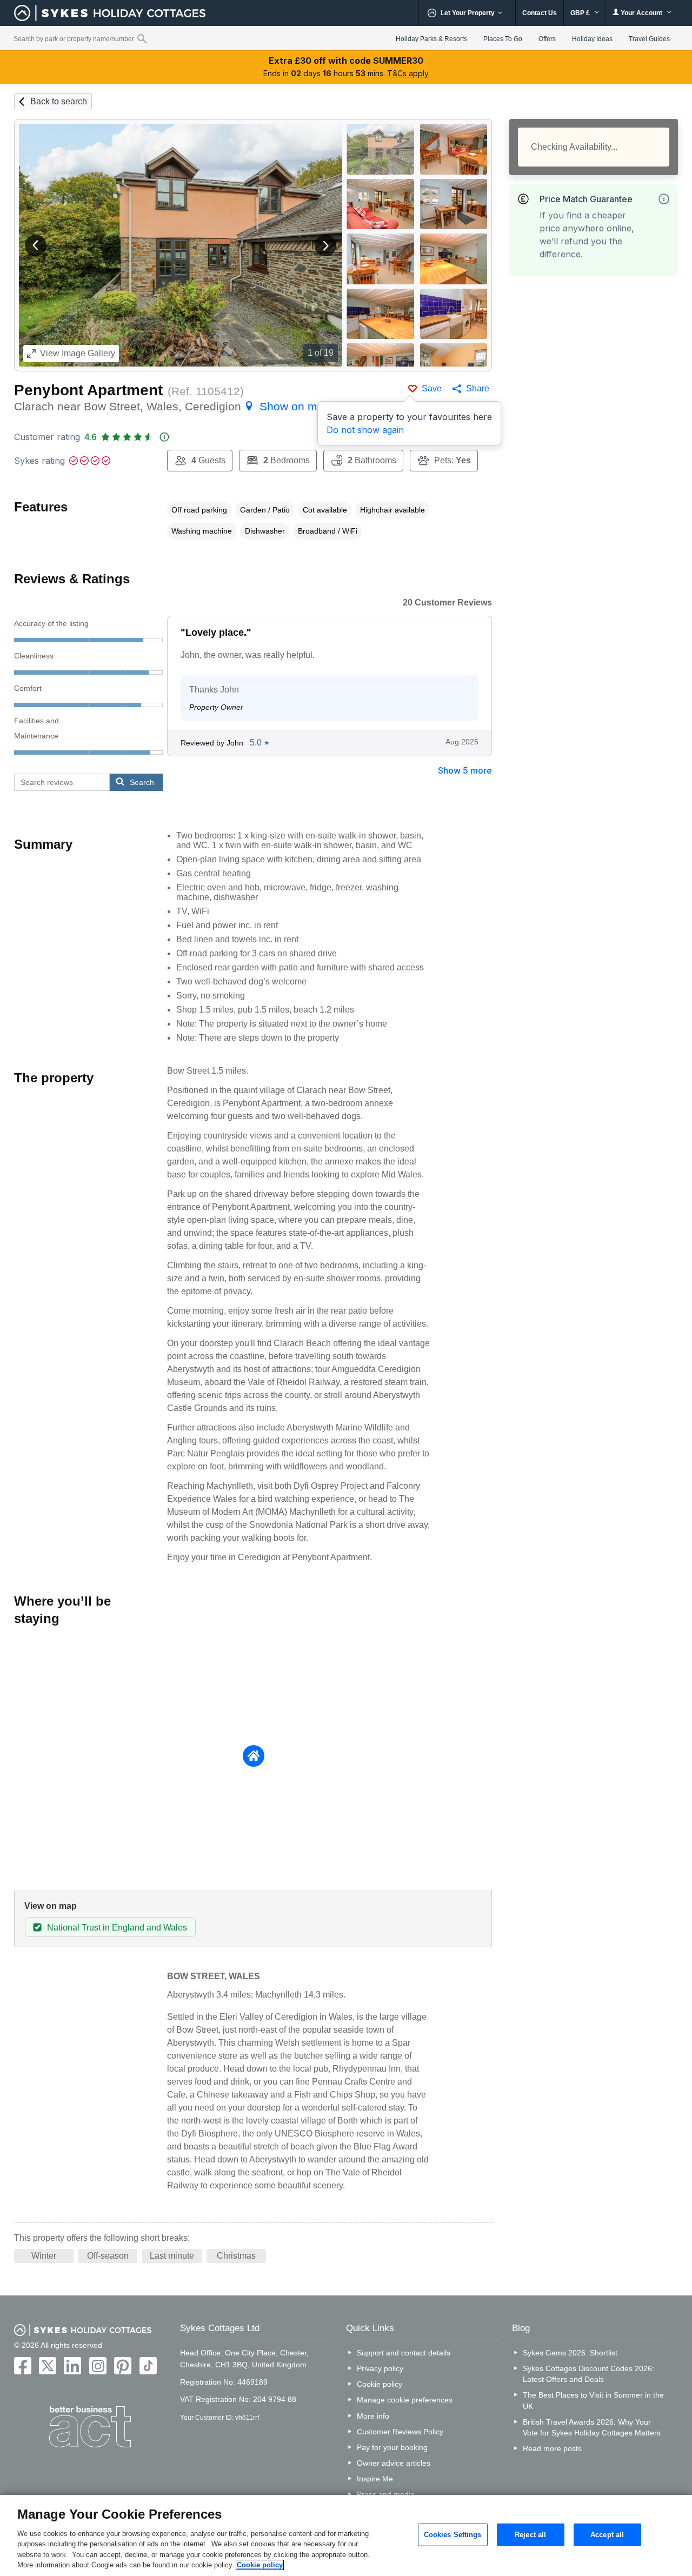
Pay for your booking (392, 2447)
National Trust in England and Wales (117, 1928)
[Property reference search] (142, 38)
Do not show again (365, 430)
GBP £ (581, 13)
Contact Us (540, 13)
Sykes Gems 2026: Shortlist (570, 2353)
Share (478, 388)
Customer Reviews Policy (400, 2432)
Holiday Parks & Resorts (431, 39)
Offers (547, 39)
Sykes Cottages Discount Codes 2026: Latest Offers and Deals (588, 2374)
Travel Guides (649, 39)
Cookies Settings (453, 2535)
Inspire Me (375, 2479)
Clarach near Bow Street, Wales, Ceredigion (172, 406)
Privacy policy (380, 2368)
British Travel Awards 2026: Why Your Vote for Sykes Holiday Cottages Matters (592, 2427)
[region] (346, 2535)
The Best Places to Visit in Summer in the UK (593, 2400)
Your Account (641, 13)
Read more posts (552, 2448)
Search (142, 782)
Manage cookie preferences (405, 2400)
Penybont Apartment (88, 390)
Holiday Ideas (592, 39)
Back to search (59, 101)
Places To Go (503, 39)
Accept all (607, 2535)
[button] (36, 245)
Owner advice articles (394, 2463)
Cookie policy (380, 2384)
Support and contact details (404, 2353)
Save (432, 388)
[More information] (664, 199)
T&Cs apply (408, 73)
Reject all (530, 2535)
